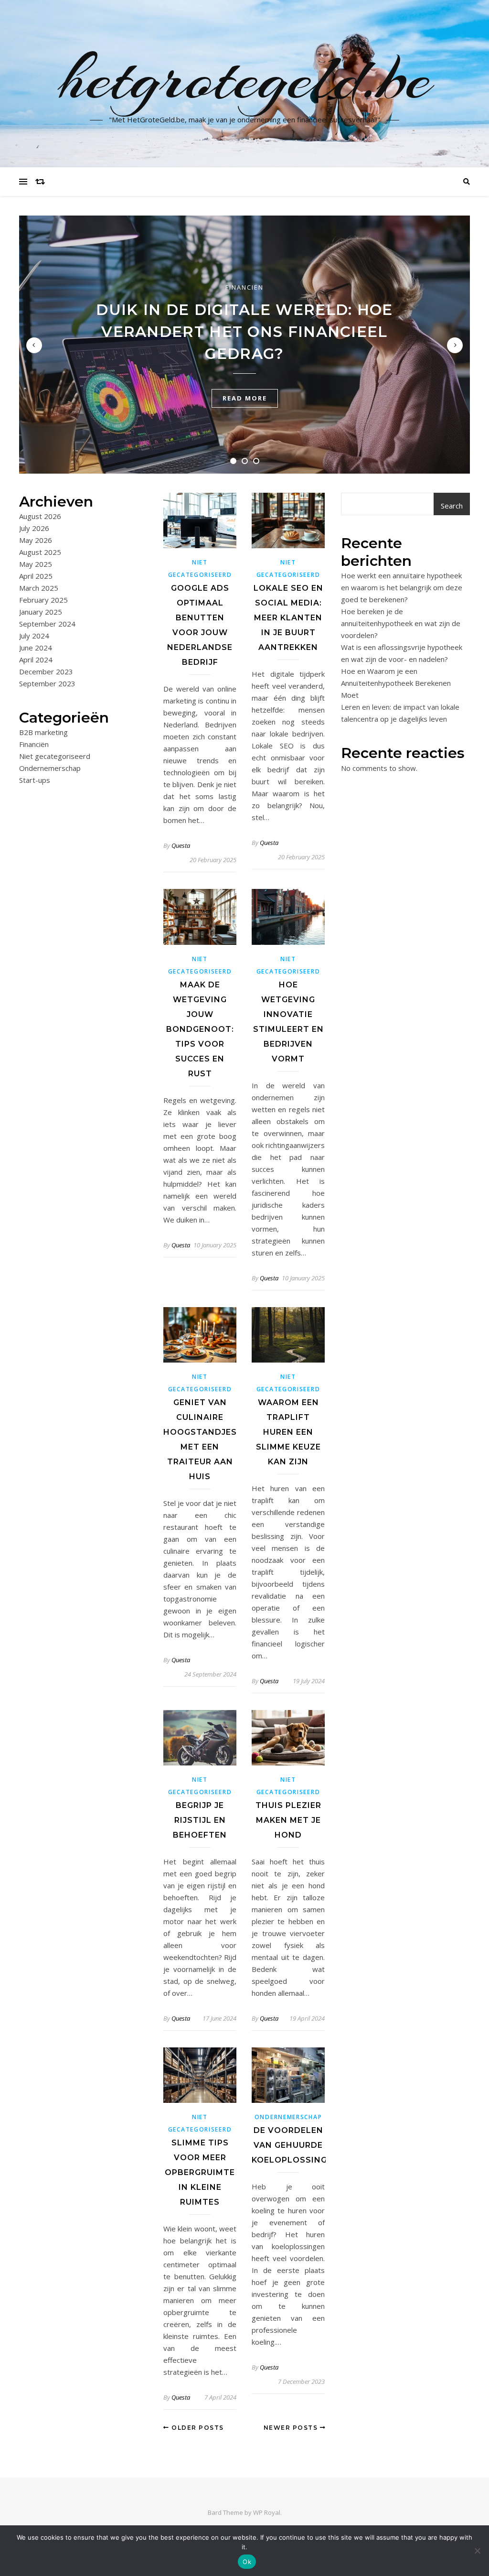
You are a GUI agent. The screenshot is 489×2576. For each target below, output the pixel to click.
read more (245, 398)
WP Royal (267, 2512)
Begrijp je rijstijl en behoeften (200, 1820)
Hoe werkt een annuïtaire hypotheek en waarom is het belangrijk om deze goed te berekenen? (402, 587)
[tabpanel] (244, 345)
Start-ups (35, 780)
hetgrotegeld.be (245, 78)
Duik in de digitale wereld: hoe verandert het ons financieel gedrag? (244, 332)
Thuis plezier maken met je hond (288, 1820)
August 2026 (40, 516)
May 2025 (36, 564)
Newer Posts (292, 2428)
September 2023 (47, 683)
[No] (477, 2551)
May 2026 (36, 540)
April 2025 (36, 576)
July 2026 (34, 528)
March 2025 (39, 588)
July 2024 (34, 636)
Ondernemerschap (50, 768)
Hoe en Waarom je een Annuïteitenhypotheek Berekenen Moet (396, 683)
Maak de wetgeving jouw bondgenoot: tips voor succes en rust (200, 1029)
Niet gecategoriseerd (55, 756)
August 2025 (40, 552)
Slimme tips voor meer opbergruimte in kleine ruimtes (200, 2172)
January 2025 (41, 612)
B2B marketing (43, 732)
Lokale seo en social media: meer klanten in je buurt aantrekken (288, 618)
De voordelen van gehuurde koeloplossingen (295, 2145)
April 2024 (36, 660)
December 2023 (46, 671)
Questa (181, 845)
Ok (247, 2562)
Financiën (244, 287)
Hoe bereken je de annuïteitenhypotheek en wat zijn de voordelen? (401, 623)
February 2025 (43, 600)
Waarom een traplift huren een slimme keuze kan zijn (288, 1432)
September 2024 (47, 624)
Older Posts (197, 2428)
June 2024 (36, 648)
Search (452, 506)
